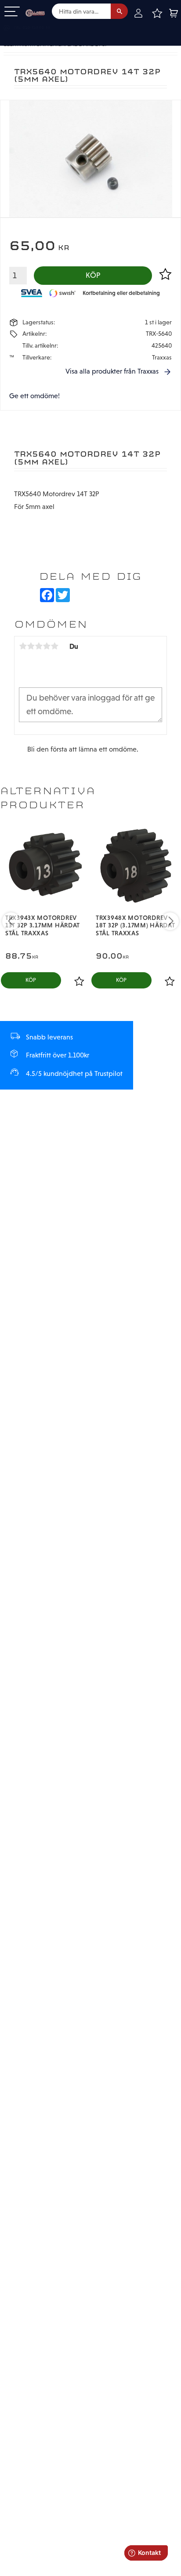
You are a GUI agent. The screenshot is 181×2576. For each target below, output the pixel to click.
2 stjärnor (31, 646)
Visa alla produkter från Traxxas (112, 371)
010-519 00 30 (36, 28)
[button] (12, 12)
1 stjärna (23, 646)
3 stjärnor (39, 646)
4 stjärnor (47, 646)
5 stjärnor (54, 646)
